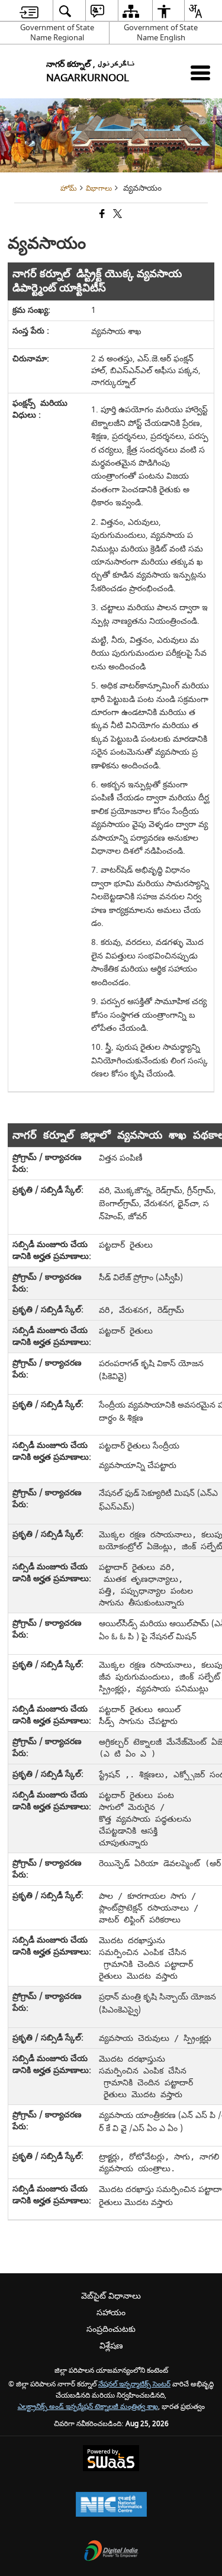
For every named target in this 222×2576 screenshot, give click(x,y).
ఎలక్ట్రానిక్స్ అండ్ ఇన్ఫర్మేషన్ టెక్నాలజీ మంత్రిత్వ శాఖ (88, 2407)
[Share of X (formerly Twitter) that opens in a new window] (117, 215)
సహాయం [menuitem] (111, 2313)
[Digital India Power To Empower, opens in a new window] (111, 2552)
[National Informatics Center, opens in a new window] (111, 2506)
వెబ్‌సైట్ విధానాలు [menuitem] (111, 2296)
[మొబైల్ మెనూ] (200, 73)
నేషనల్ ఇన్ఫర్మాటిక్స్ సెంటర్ (134, 2384)
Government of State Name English (161, 33)
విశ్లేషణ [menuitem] (111, 2346)
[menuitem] (29, 11)
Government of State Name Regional (57, 33)
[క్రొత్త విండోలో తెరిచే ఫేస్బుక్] (101, 215)
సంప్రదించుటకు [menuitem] (111, 2329)
